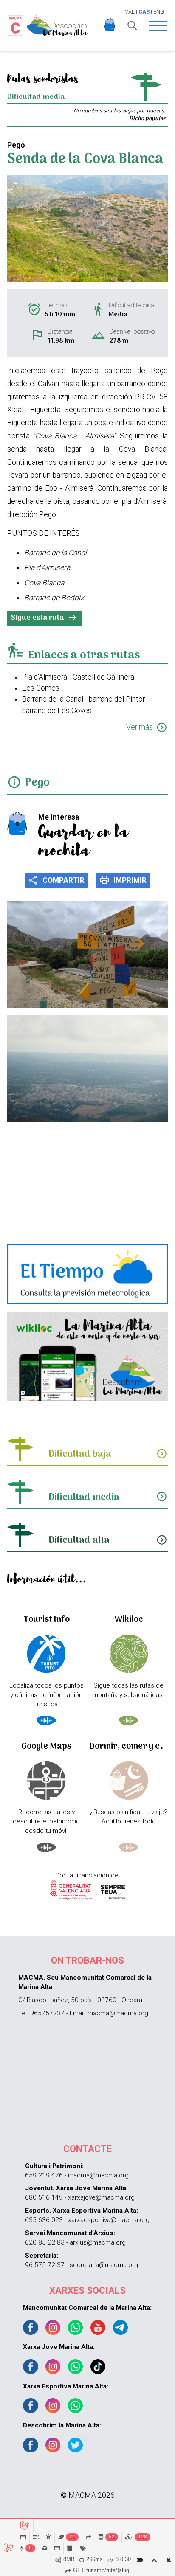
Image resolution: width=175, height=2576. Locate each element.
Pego (37, 783)
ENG (159, 12)
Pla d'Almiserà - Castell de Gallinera (78, 677)
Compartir (56, 880)
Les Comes (41, 688)
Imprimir (123, 880)
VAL (130, 12)
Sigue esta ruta (44, 618)
